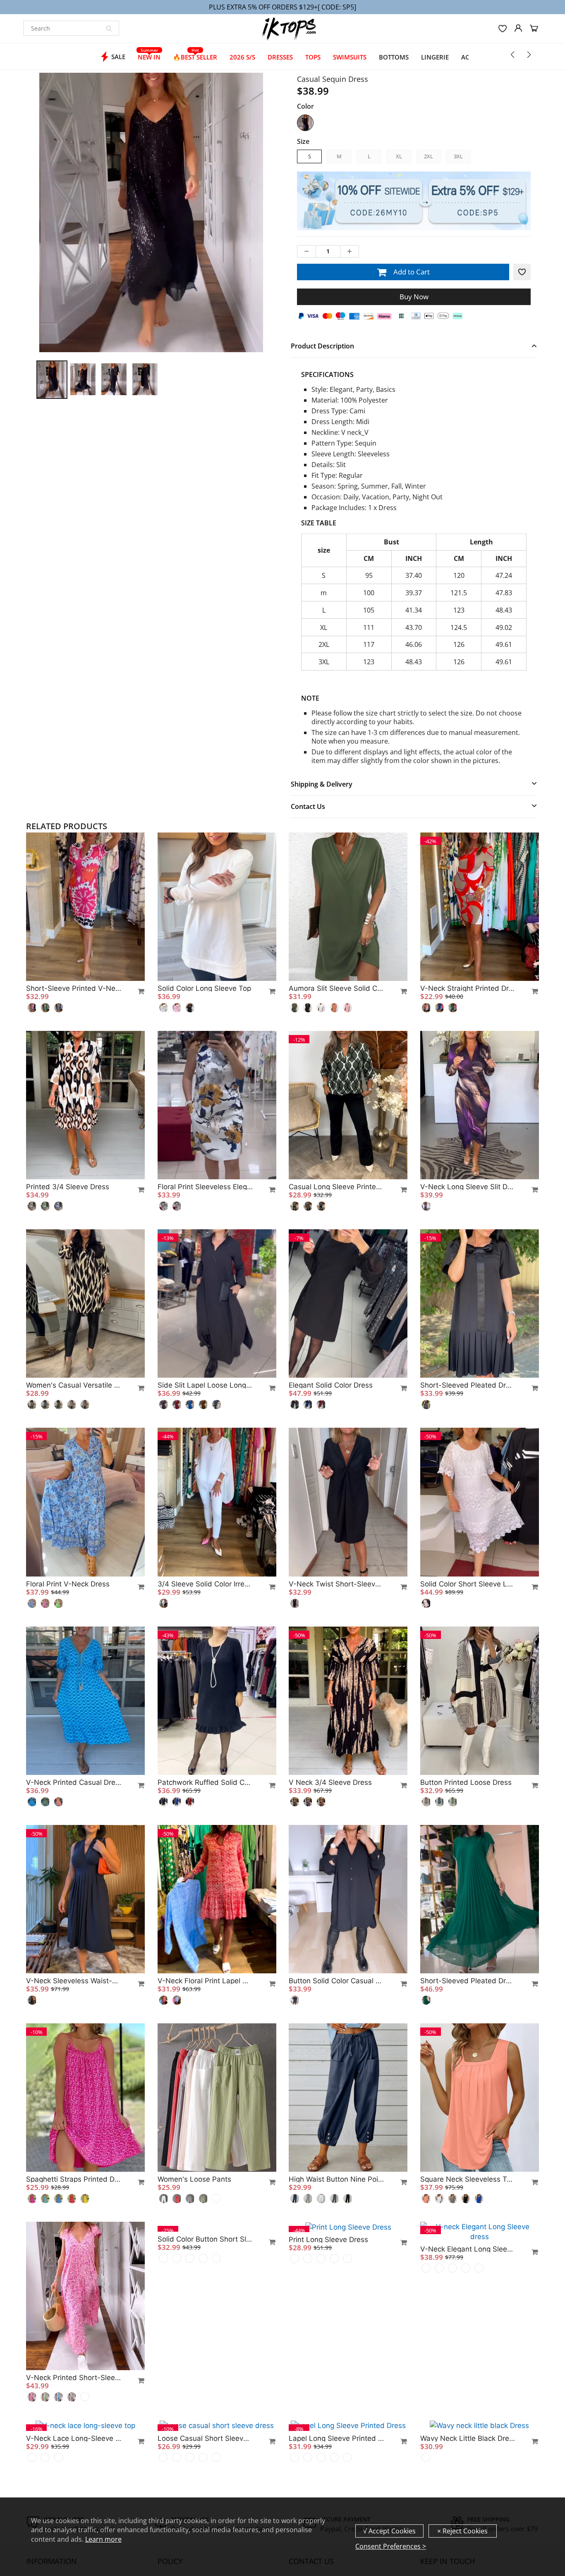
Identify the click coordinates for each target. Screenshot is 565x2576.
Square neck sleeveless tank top (468, 2179)
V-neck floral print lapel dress (205, 1981)
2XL (429, 156)
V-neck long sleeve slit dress (468, 1187)
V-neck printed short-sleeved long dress (74, 2378)
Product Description (322, 346)
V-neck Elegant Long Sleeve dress (468, 2239)
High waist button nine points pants (336, 2179)
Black (305, 123)
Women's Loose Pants (194, 2179)
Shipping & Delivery (322, 784)
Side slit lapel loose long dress (205, 1385)
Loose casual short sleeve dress (205, 2438)
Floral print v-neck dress (68, 1584)
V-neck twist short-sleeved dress (336, 1584)
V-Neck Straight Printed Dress (468, 988)
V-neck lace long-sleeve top (74, 2438)
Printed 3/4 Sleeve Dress (68, 1187)
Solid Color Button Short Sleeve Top (205, 2378)
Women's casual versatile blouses (74, 1385)
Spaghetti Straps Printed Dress (74, 2179)
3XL (458, 156)
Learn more (103, 2539)
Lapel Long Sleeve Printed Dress (336, 2438)
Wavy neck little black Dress (468, 2438)
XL (399, 156)
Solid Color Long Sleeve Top (204, 988)
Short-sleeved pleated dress (468, 1385)
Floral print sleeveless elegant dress (205, 1187)
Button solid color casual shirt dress (336, 1981)
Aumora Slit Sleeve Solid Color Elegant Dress (336, 988)
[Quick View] (137, 991)
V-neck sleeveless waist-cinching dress (74, 1981)
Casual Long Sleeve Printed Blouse (336, 1187)
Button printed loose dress (466, 1782)
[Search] (109, 28)
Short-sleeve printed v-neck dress (74, 988)
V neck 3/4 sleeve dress (330, 1782)
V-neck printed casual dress (74, 1782)
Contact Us (308, 806)
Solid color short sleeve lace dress (468, 1584)
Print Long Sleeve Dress (328, 2239)
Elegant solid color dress (331, 1385)
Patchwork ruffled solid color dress (205, 1782)
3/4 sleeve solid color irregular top (205, 1584)
